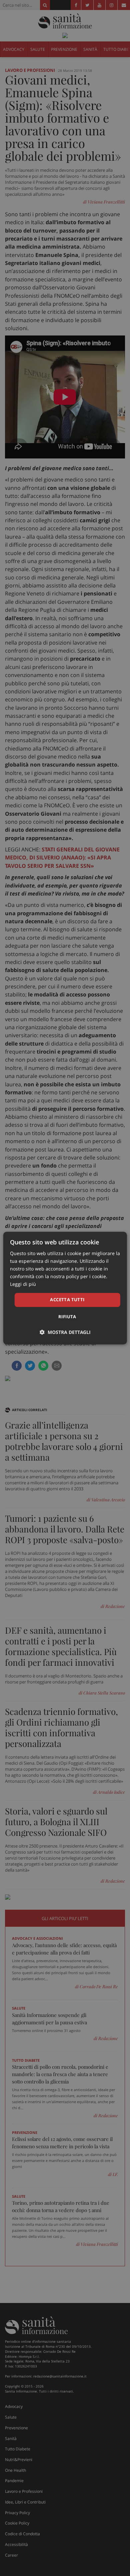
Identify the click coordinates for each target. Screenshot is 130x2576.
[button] (65, 1332)
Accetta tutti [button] (67, 1300)
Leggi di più (23, 1284)
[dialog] (65, 1288)
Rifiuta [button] (67, 1317)
